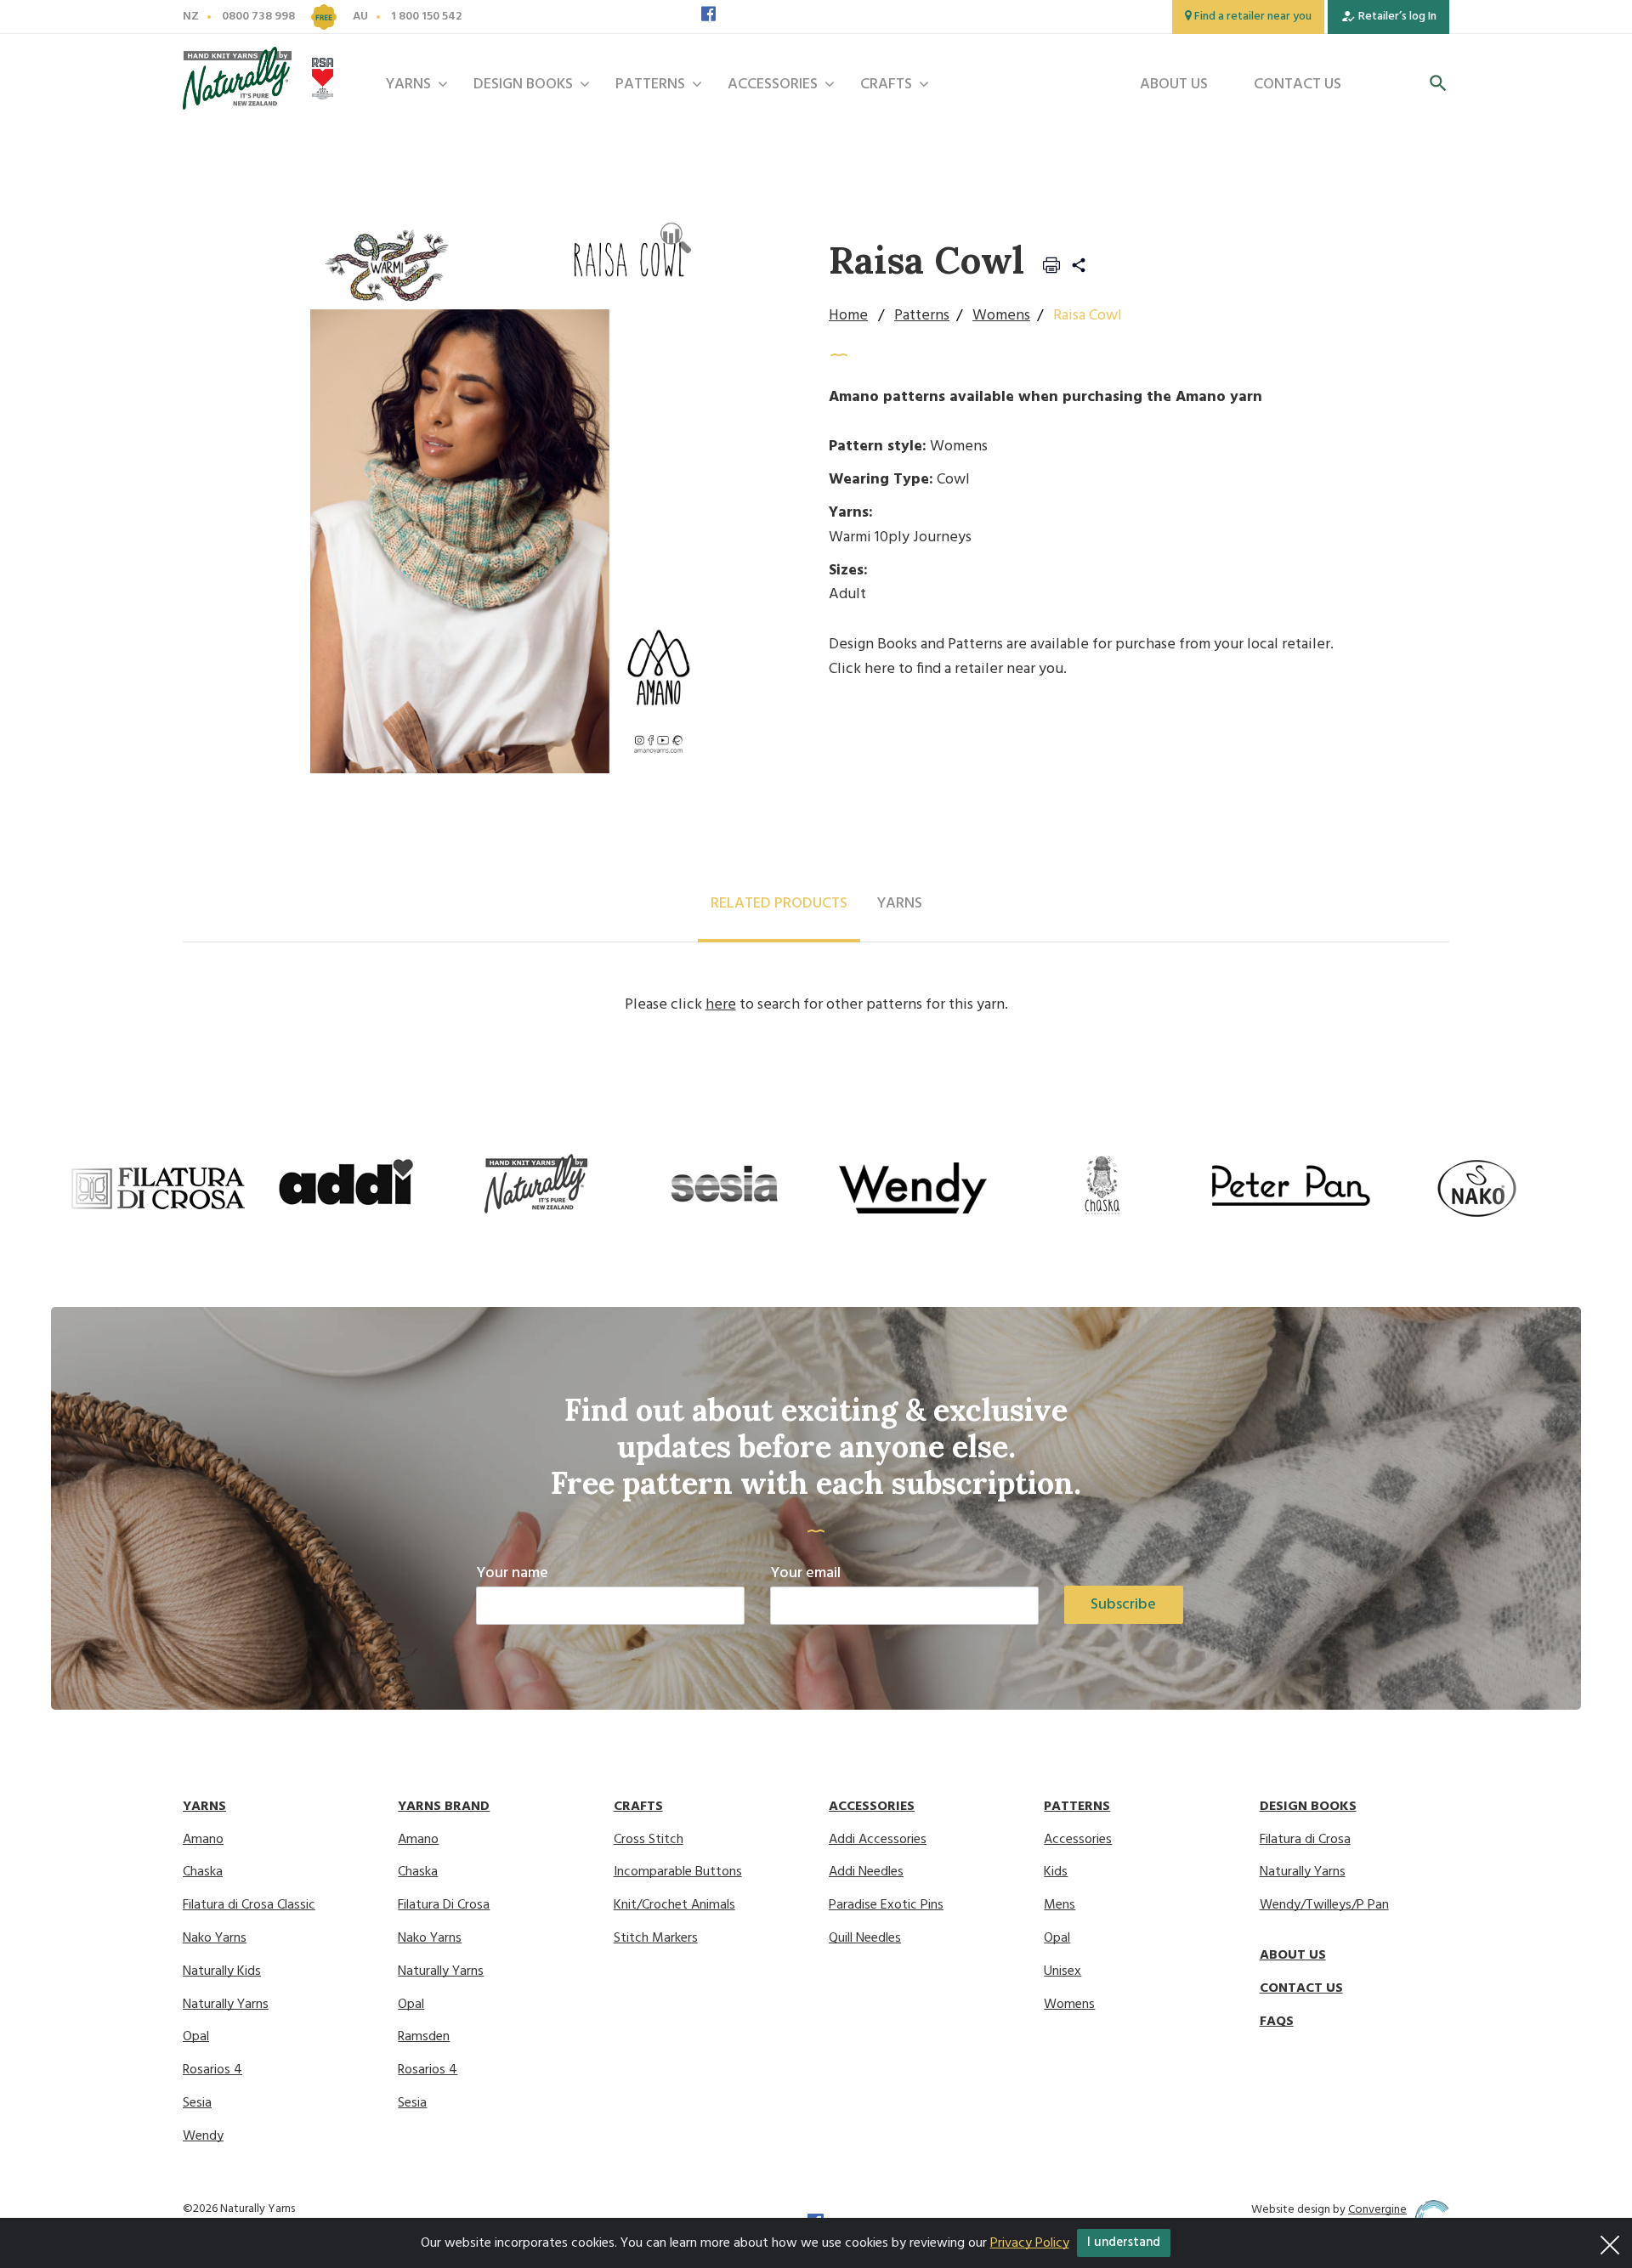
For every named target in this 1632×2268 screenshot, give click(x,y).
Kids (1056, 1872)
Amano (203, 1840)
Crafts (886, 85)
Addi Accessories (878, 1840)
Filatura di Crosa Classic (249, 1906)
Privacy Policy (1030, 2243)
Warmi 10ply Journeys (900, 537)
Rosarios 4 (212, 2070)
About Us (1174, 85)
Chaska (203, 1872)
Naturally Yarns (226, 2005)
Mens (1060, 1906)
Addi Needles (866, 1872)
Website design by (1329, 2210)
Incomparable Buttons (678, 1872)
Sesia (197, 2104)
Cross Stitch (649, 1840)
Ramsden (424, 2037)
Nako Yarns (215, 1939)
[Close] (1610, 2240)
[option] (158, 1188)
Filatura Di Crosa (444, 1906)
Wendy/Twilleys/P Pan (1324, 1906)
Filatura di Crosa (1305, 1840)
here (880, 669)
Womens (1001, 316)
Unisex (1062, 1972)
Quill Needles (865, 1939)
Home (848, 316)
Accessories (773, 85)
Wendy (203, 2137)
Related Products (779, 904)
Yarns (408, 85)
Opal (196, 2037)
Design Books (523, 85)
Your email (805, 1574)
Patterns (650, 85)
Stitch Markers (656, 1939)
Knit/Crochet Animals (674, 1906)
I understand (1124, 2243)
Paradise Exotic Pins (886, 1906)
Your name (512, 1574)
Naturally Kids (222, 1972)
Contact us (1298, 85)
